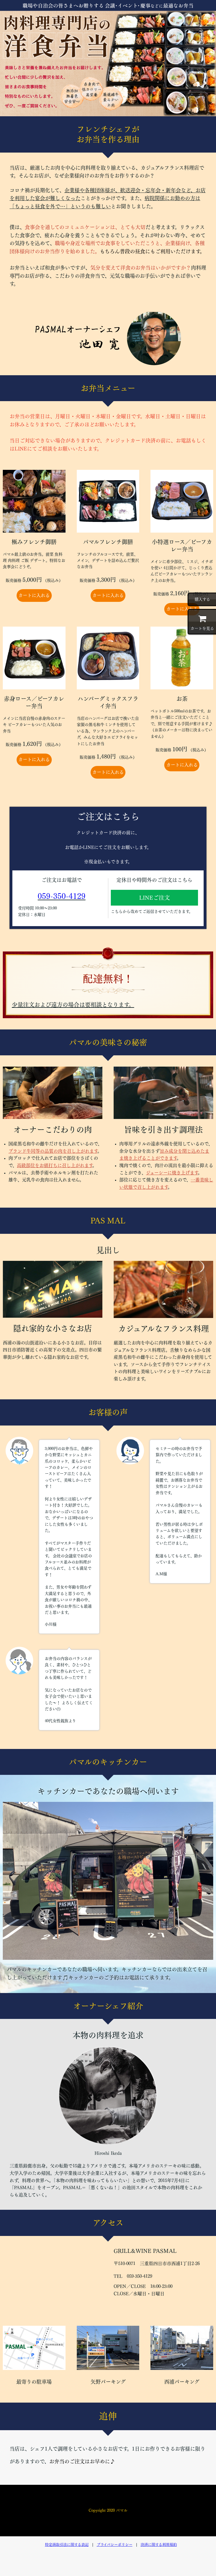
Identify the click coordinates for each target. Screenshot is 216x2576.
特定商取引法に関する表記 (67, 2545)
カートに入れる (34, 595)
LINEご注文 (155, 898)
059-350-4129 (62, 896)
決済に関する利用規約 (159, 2545)
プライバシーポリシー (115, 2545)
